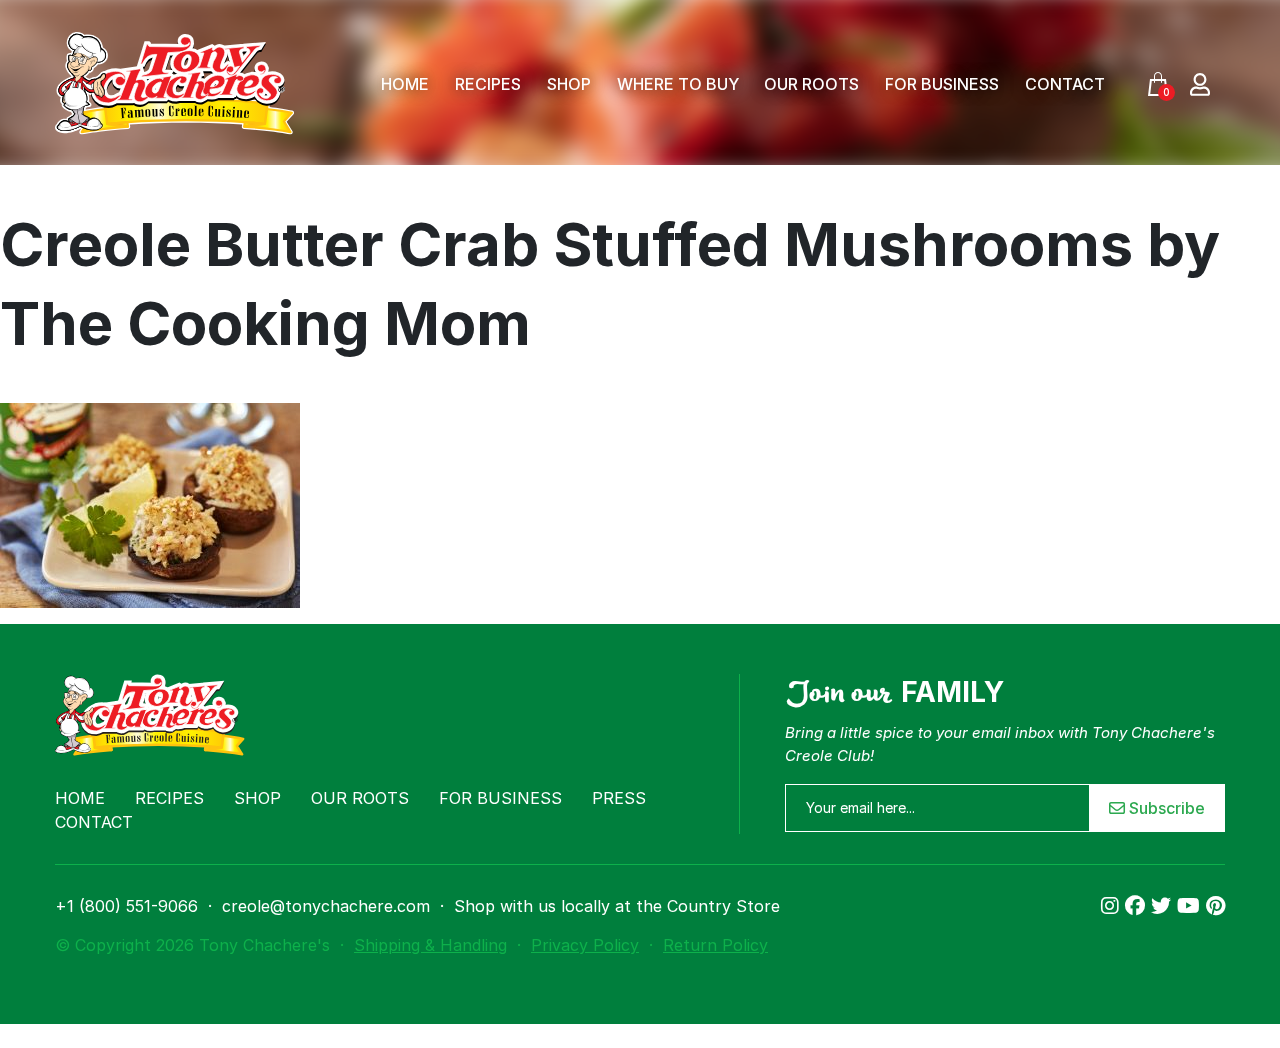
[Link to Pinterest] (1215, 906)
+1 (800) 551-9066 (126, 906)
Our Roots (811, 84)
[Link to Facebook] (1138, 906)
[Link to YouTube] (1191, 906)
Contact (1065, 84)
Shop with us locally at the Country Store (617, 906)
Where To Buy (678, 84)
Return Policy (715, 945)
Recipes (488, 84)
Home (405, 84)
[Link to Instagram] (1113, 906)
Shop (569, 84)
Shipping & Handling (430, 945)
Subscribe (1165, 808)
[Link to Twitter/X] (1164, 906)
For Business (942, 84)
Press (619, 798)
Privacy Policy (585, 945)
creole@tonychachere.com (326, 906)
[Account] (1200, 83)
